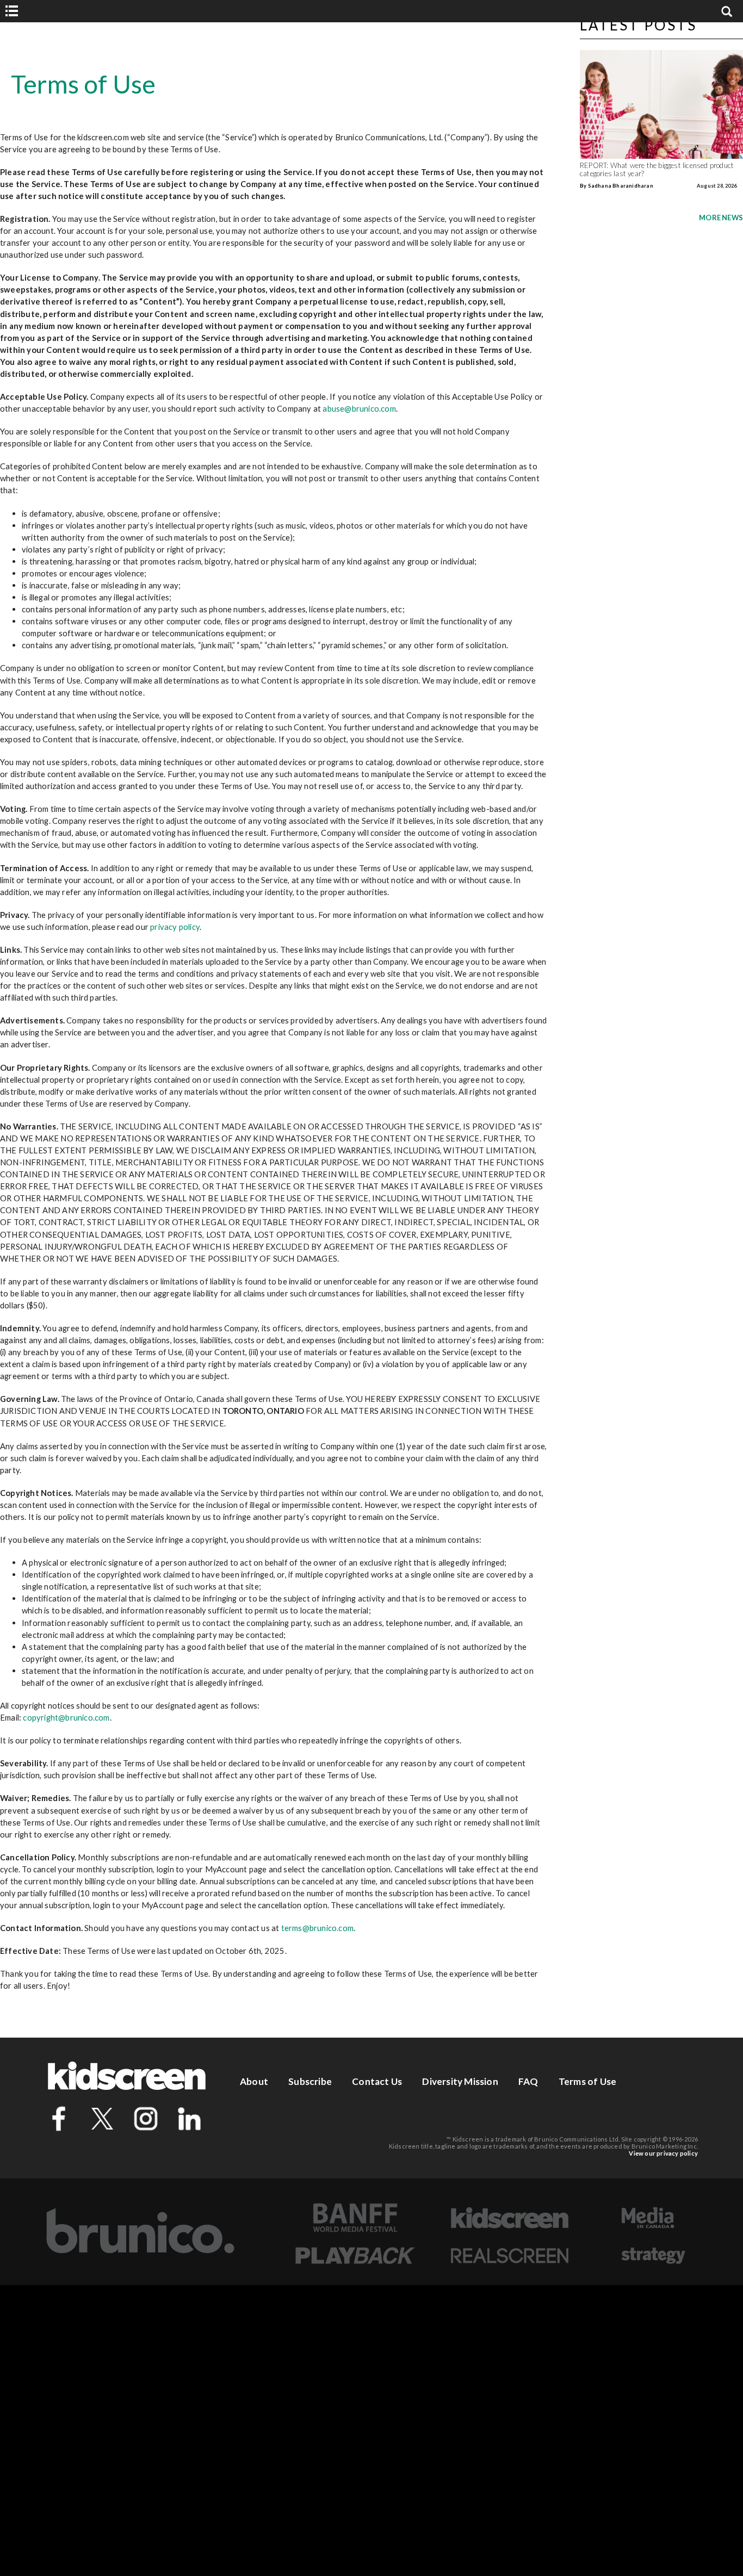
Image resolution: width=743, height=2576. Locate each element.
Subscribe (310, 2081)
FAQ (528, 2081)
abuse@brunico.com (359, 408)
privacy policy (175, 927)
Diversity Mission (460, 2081)
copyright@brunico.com (66, 1717)
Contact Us (377, 2081)
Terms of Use (587, 2081)
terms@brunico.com (317, 1928)
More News (721, 218)
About (254, 2081)
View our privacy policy (663, 2153)
